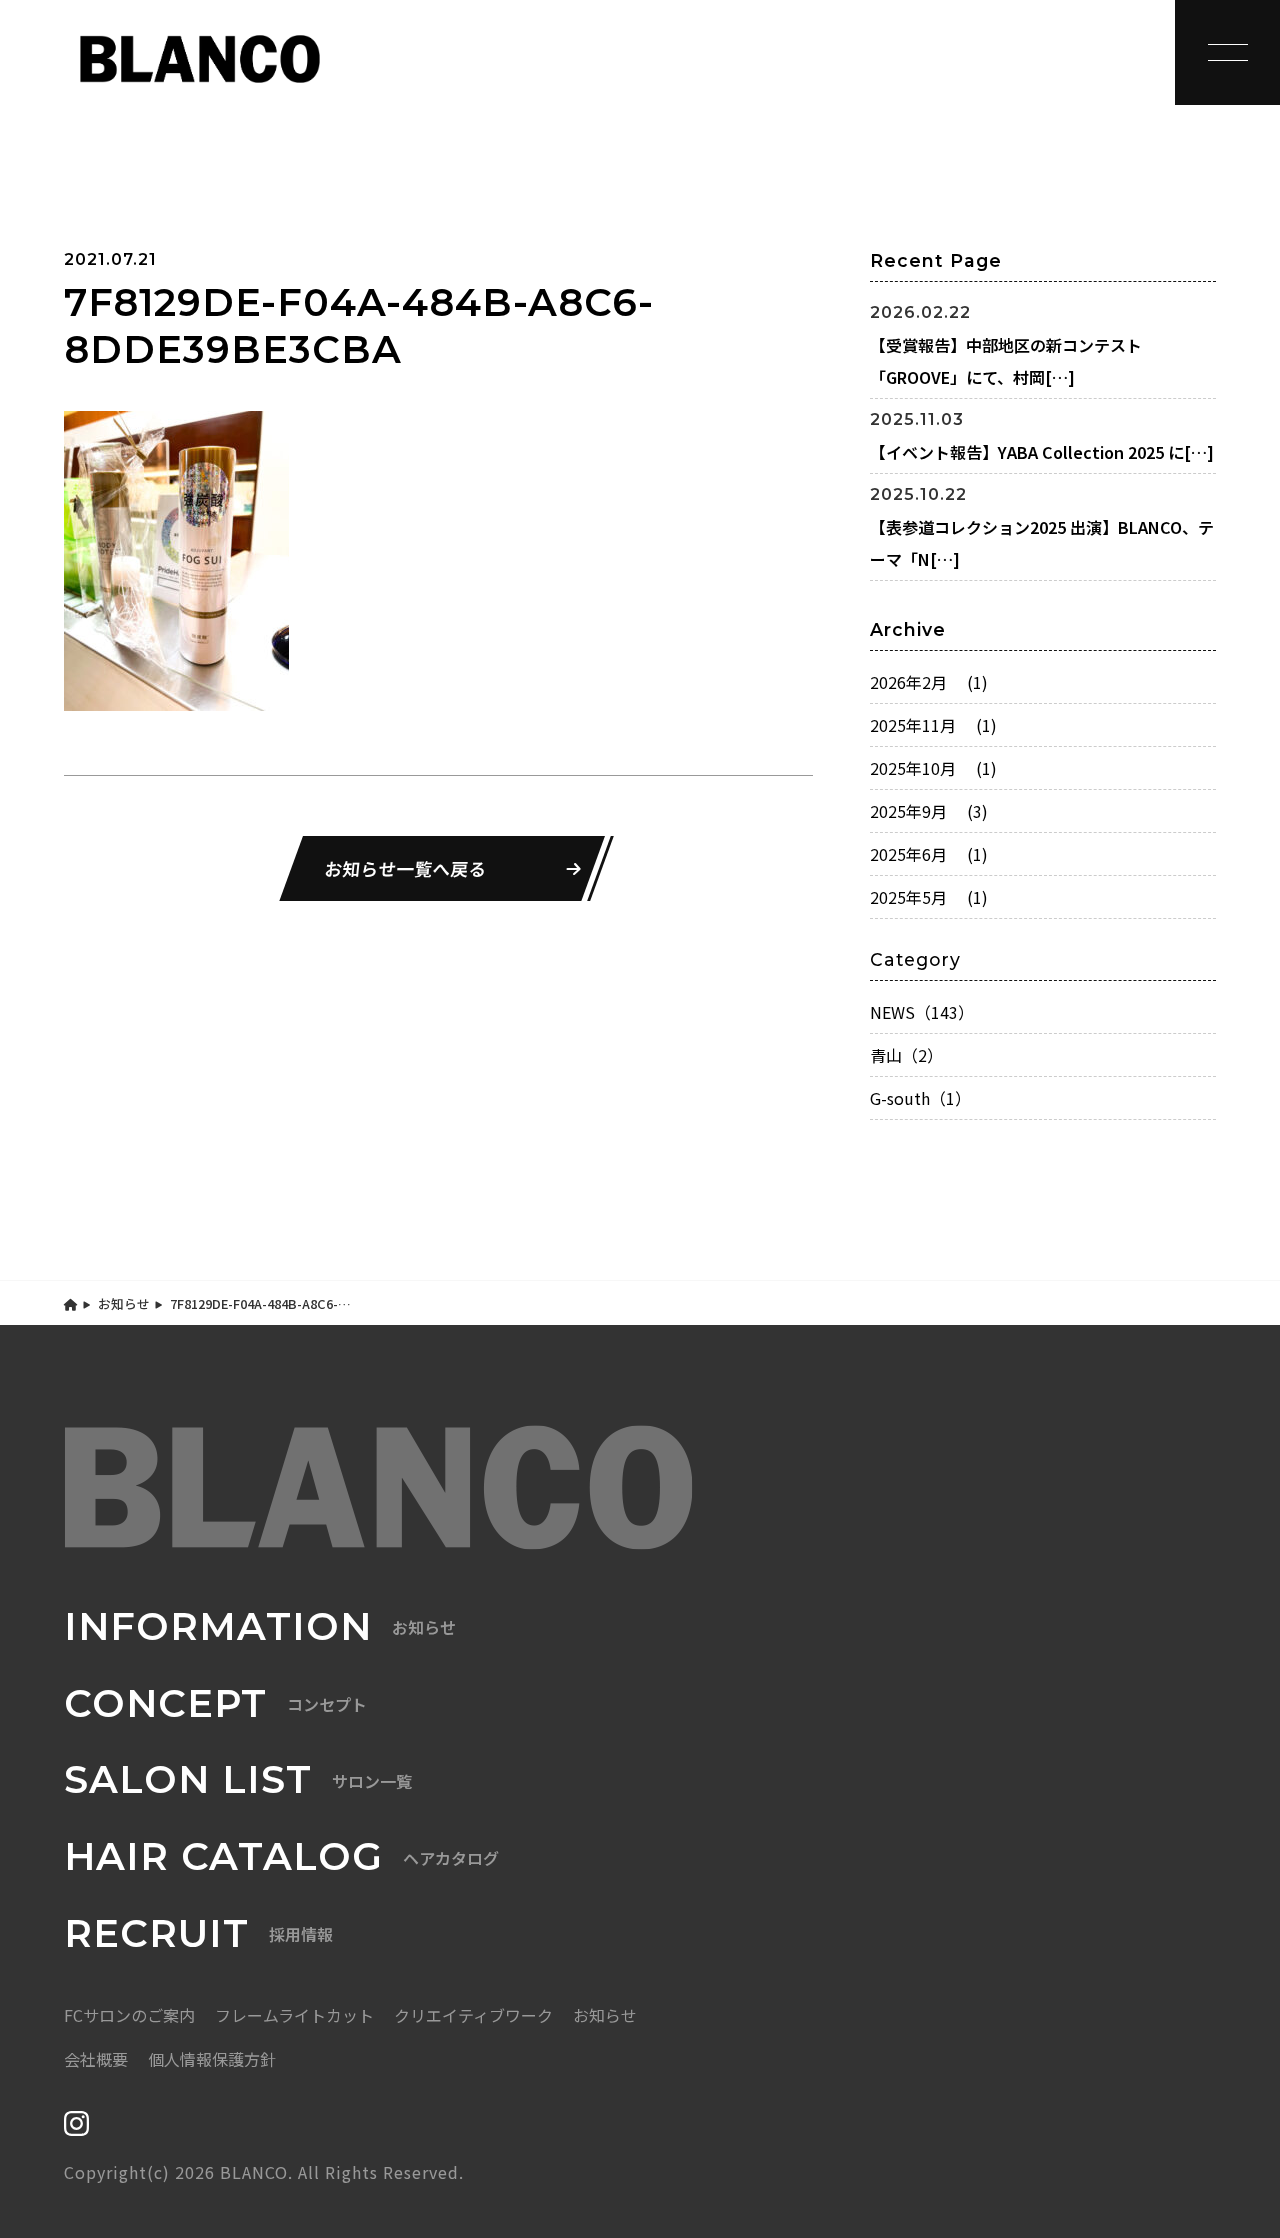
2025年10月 (933, 768)
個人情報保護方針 (212, 2059)
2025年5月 (929, 897)
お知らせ (124, 1303)
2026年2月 (929, 682)
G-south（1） (920, 1098)
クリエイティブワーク (473, 2015)
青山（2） (906, 1055)
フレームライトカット (294, 2015)
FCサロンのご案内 (129, 2015)
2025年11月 (933, 725)
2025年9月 (929, 811)
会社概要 (96, 2059)
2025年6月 (929, 854)
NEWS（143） (922, 1012)
